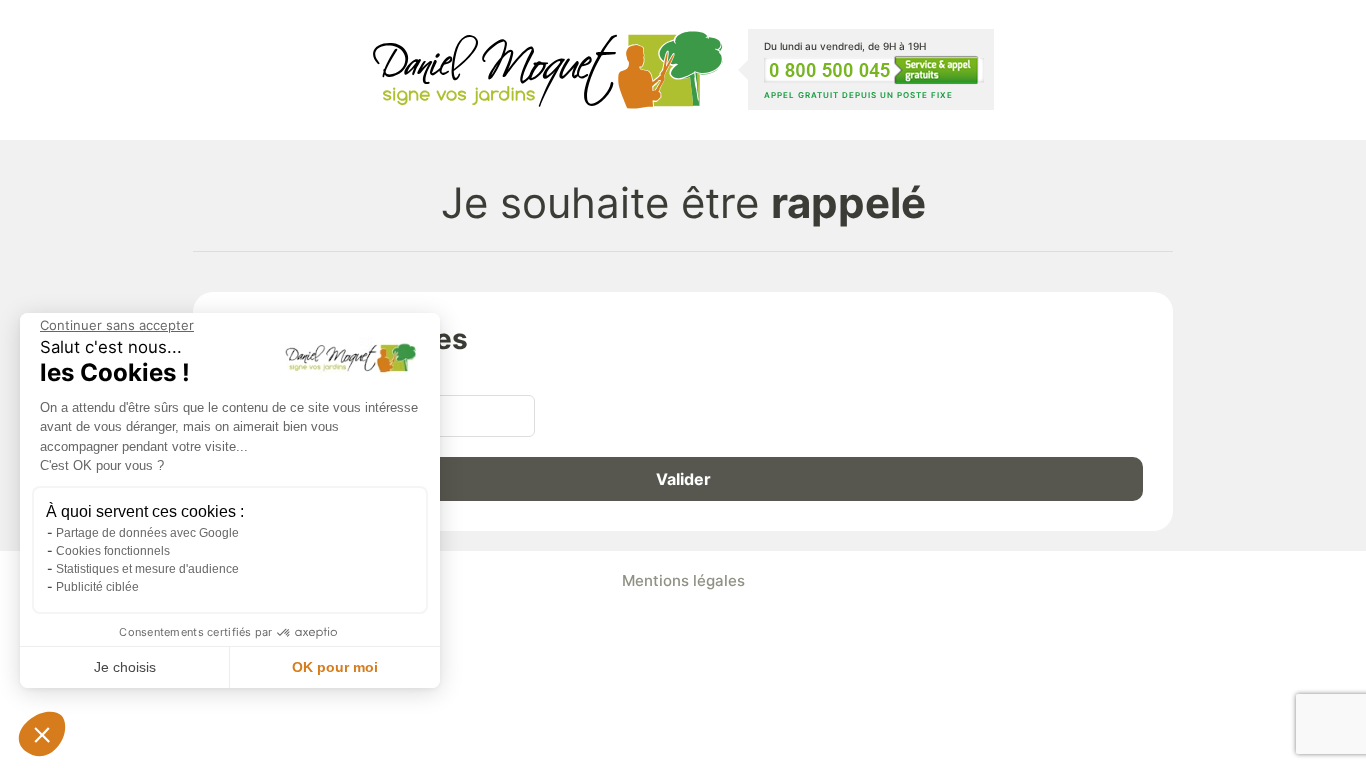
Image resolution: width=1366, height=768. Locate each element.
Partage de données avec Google (147, 533)
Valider (683, 479)
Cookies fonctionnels (113, 551)
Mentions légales (683, 580)
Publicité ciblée (97, 587)
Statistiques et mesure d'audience (147, 569)
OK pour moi (335, 667)
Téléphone (262, 377)
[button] (42, 734)
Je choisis (125, 667)
